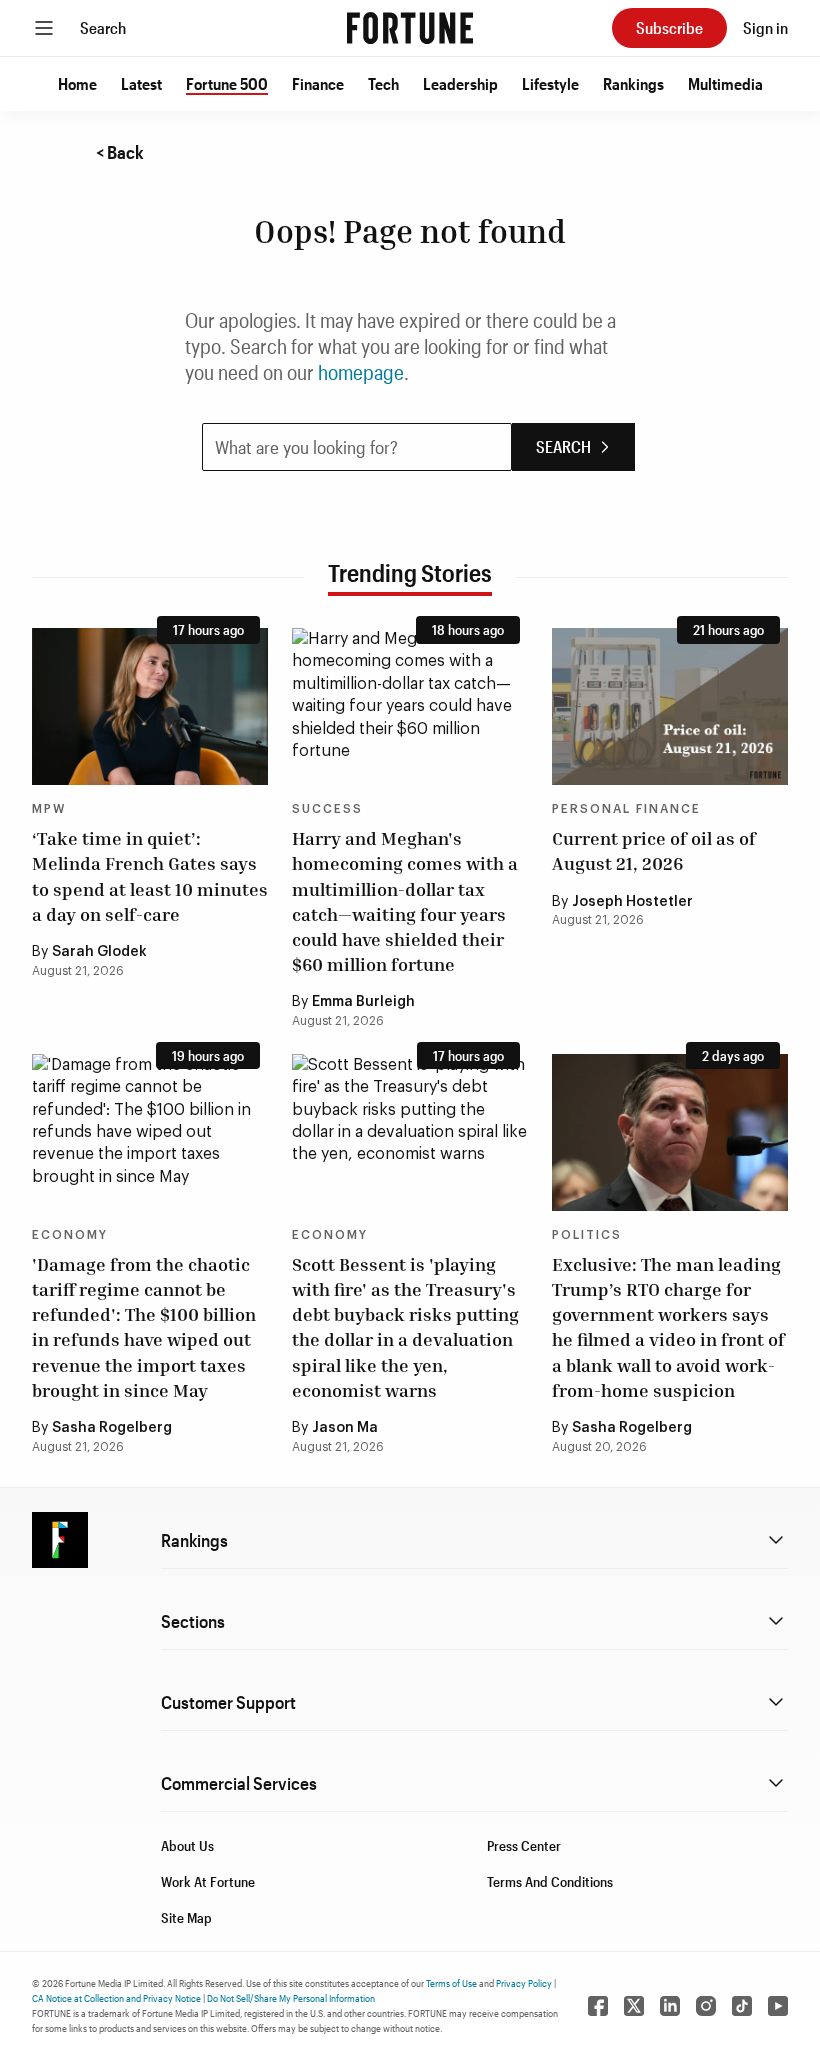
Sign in (765, 27)
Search (103, 27)
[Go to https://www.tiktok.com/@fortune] (742, 2006)
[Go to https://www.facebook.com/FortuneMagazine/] (598, 2006)
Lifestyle (550, 83)
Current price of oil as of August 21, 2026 (654, 850)
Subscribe (669, 27)
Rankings (633, 83)
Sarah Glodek (99, 952)
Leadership (460, 83)
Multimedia (725, 83)
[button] (77, 84)
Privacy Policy (524, 1983)
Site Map (186, 1917)
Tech (383, 83)
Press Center (524, 1845)
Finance (318, 83)
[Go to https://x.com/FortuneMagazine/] (634, 2006)
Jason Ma (345, 1428)
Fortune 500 (227, 83)
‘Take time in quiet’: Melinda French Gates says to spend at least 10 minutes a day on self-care (150, 876)
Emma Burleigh (363, 1002)
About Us (187, 1845)
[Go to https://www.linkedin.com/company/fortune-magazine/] (670, 2006)
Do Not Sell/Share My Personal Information (291, 1998)
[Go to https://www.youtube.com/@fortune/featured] (778, 2006)
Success (327, 809)
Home (77, 83)
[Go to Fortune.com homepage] (410, 28)
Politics (587, 1235)
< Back (120, 152)
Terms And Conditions (550, 1881)
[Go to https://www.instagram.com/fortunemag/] (706, 2006)
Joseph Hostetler (632, 902)
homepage (361, 372)
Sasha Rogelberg (112, 1428)
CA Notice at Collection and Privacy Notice (116, 1998)
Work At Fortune (208, 1881)
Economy (70, 1235)
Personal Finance (626, 809)
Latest (141, 83)
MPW (49, 809)
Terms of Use (451, 1983)
